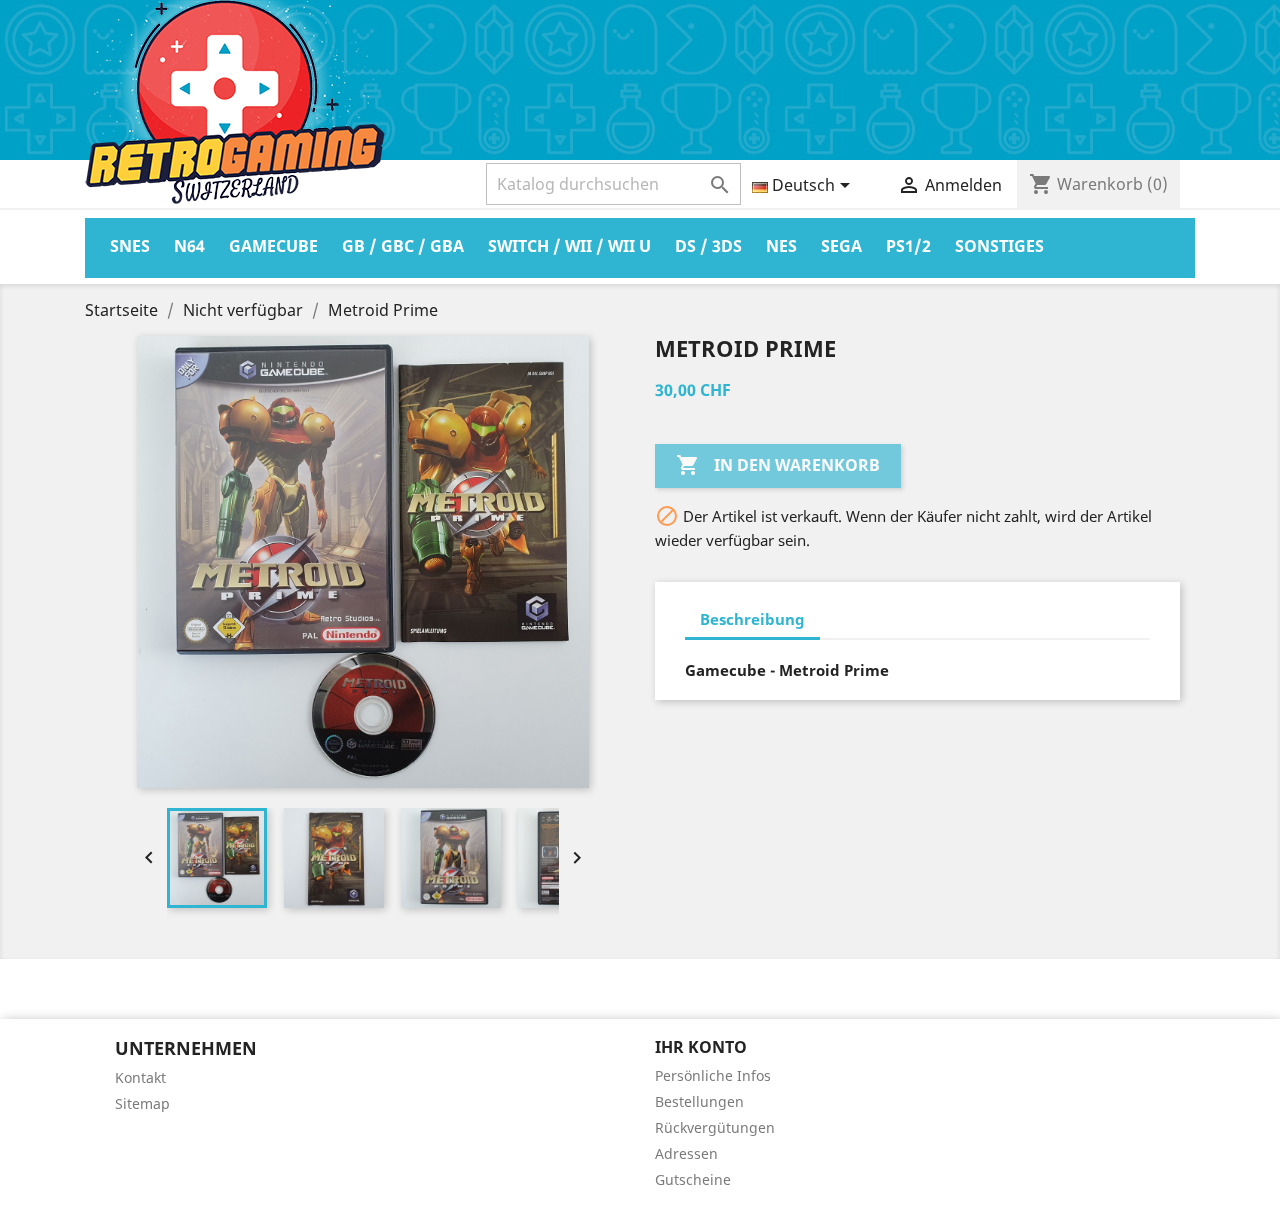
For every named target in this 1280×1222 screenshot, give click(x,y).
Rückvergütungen (715, 1127)
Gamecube (273, 246)
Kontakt (140, 1077)
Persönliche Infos (713, 1075)
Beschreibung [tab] (752, 619)
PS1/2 (908, 246)
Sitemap (142, 1103)
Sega (841, 246)
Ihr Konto (701, 1047)
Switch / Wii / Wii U (569, 246)
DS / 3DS (708, 246)
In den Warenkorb (778, 465)
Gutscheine (693, 1179)
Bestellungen (699, 1101)
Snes (130, 246)
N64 (189, 246)
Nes (781, 246)
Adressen (686, 1153)
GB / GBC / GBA (403, 246)
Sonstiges (999, 246)
